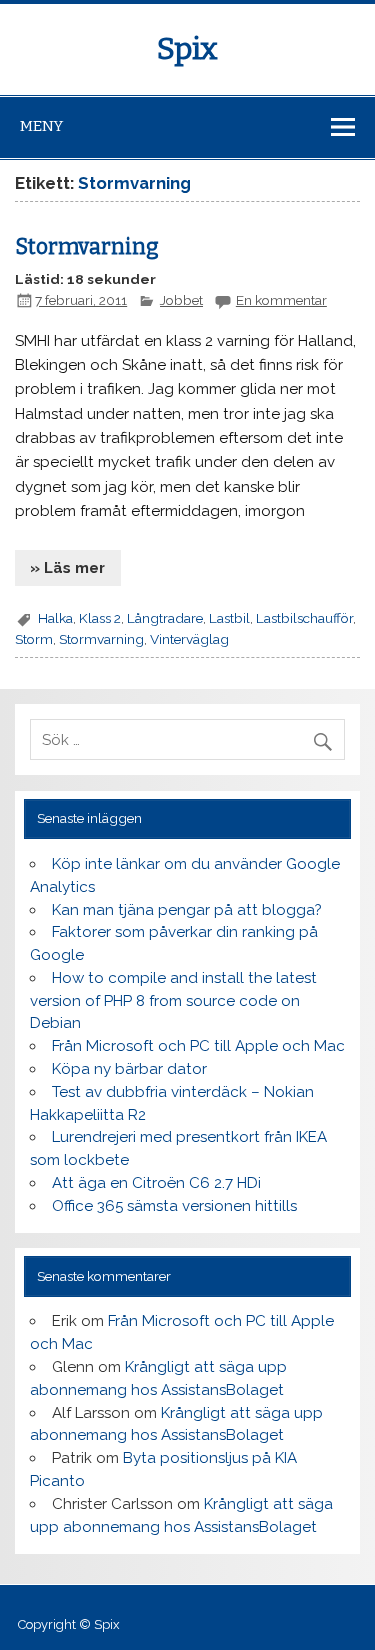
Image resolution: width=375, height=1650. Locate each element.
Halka (55, 618)
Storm (34, 639)
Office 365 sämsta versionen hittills (174, 1206)
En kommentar (281, 300)
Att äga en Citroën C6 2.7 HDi (156, 1183)
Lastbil (229, 618)
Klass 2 (100, 618)
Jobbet (181, 300)
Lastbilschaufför (304, 618)
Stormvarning (87, 247)
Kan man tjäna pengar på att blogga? (187, 910)
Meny (41, 126)
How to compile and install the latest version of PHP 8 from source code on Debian (173, 1001)
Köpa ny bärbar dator (129, 1069)
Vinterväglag (189, 639)
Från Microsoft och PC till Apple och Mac (198, 1046)
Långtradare (165, 618)
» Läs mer (67, 568)
